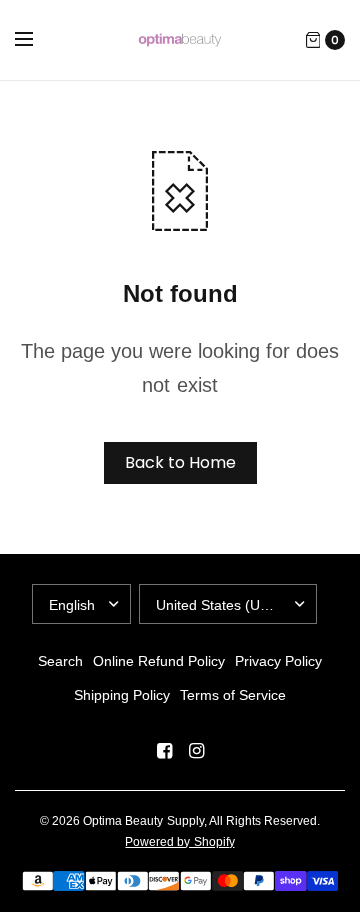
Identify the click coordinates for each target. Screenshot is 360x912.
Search (60, 661)
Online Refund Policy (159, 661)
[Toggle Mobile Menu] (37, 40)
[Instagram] (196, 751)
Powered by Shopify (179, 842)
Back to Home (180, 462)
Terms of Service (233, 695)
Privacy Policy (278, 661)
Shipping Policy (122, 695)
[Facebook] (164, 751)
